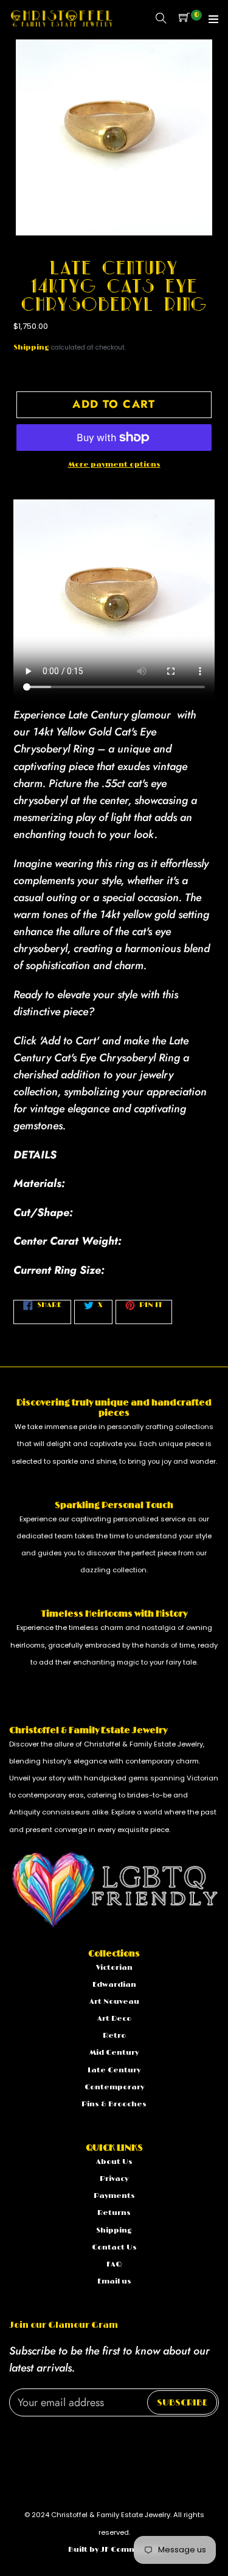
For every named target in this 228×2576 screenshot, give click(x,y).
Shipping (31, 347)
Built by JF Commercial (114, 2550)
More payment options (114, 465)
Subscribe (182, 2403)
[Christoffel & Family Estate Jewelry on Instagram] (29, 2439)
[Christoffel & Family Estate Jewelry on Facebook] (13, 2439)
